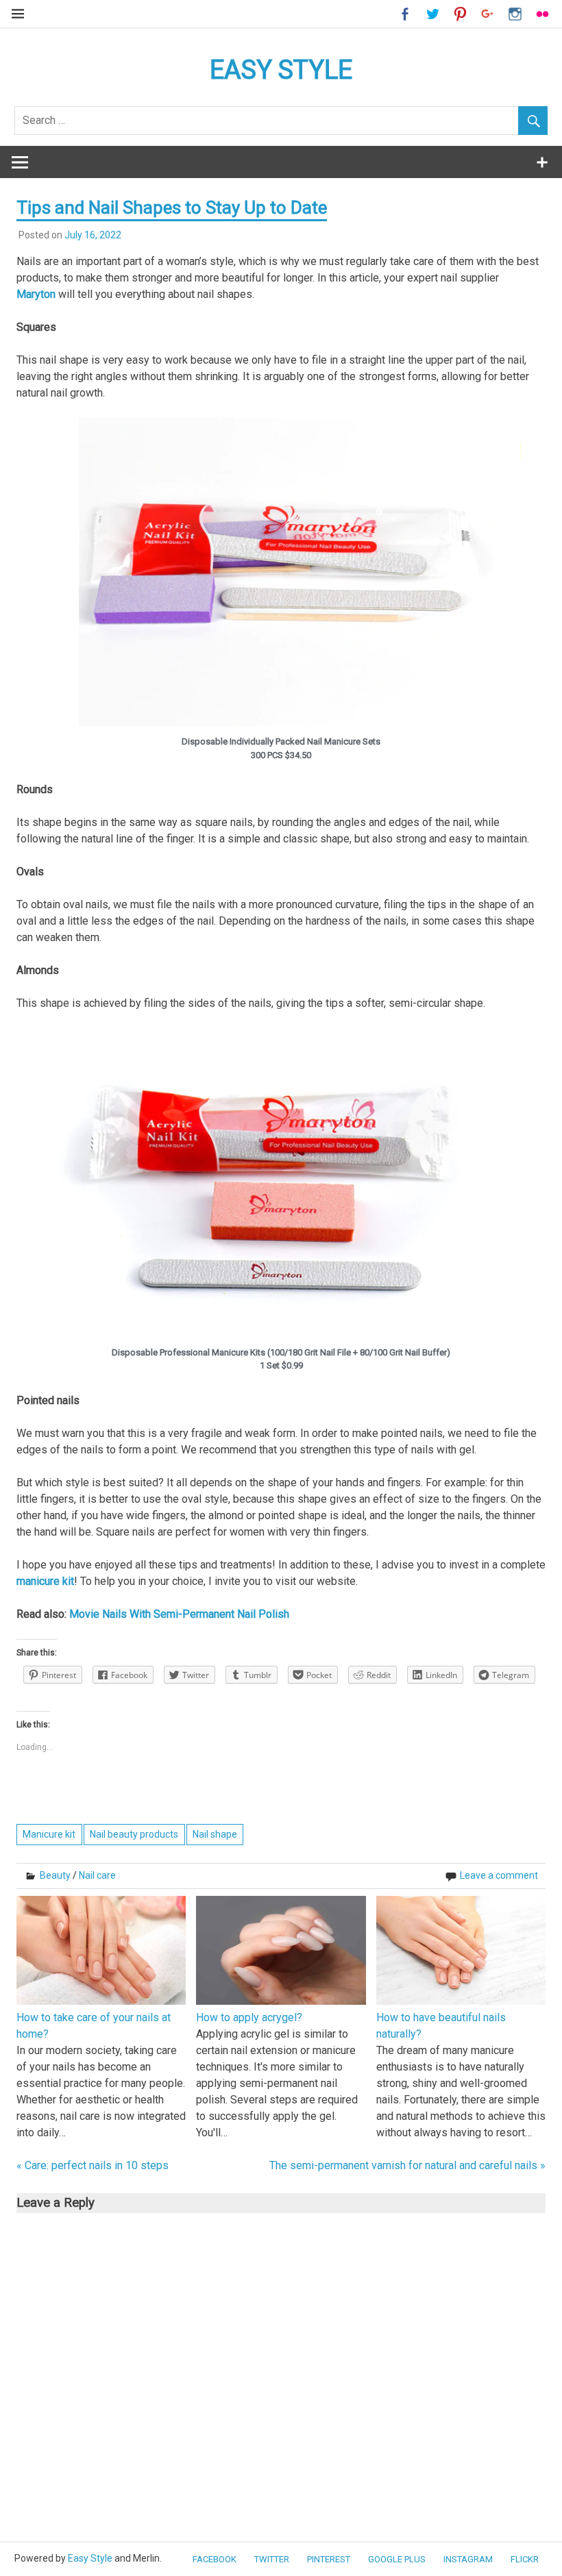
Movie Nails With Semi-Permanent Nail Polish (179, 1614)
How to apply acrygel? (249, 2017)
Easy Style (90, 2558)
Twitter (272, 2559)
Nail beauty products (134, 1834)
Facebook (215, 2559)
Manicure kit (49, 1834)
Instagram (468, 2559)
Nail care (97, 1875)
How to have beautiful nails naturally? (441, 2026)
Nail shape (215, 1834)
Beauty (55, 1875)
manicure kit (45, 1581)
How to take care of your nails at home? (94, 2026)
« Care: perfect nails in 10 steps (93, 2165)
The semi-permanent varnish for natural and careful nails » (407, 2165)
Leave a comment (499, 1875)
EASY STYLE (281, 70)
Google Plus (397, 2559)
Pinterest (329, 2559)
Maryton (36, 294)
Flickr (525, 2559)
